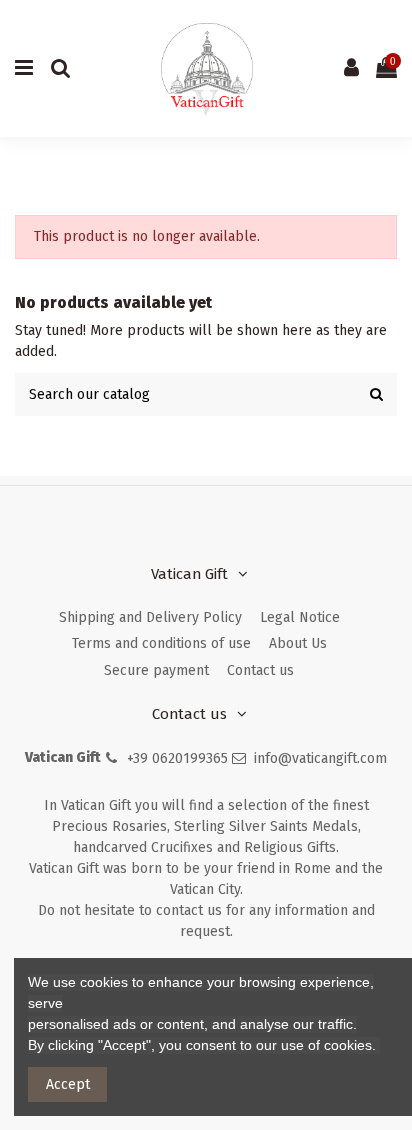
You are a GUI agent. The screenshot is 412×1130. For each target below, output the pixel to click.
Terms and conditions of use (161, 643)
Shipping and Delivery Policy (150, 617)
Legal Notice (300, 617)
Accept (68, 1084)
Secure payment (156, 670)
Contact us (260, 670)
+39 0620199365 (177, 758)
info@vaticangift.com (320, 758)
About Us (298, 643)
